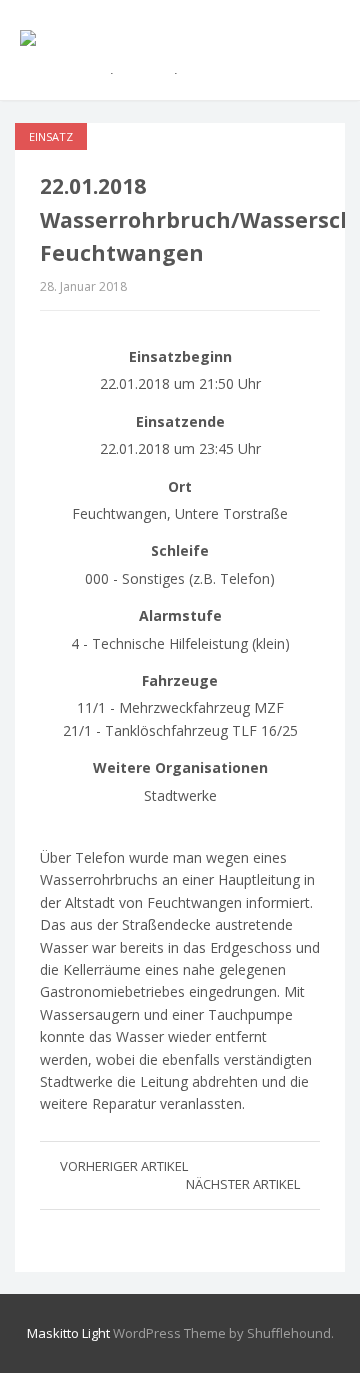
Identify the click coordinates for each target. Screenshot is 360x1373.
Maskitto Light (68, 1333)
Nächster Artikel (243, 1184)
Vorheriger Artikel (124, 1166)
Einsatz (51, 136)
